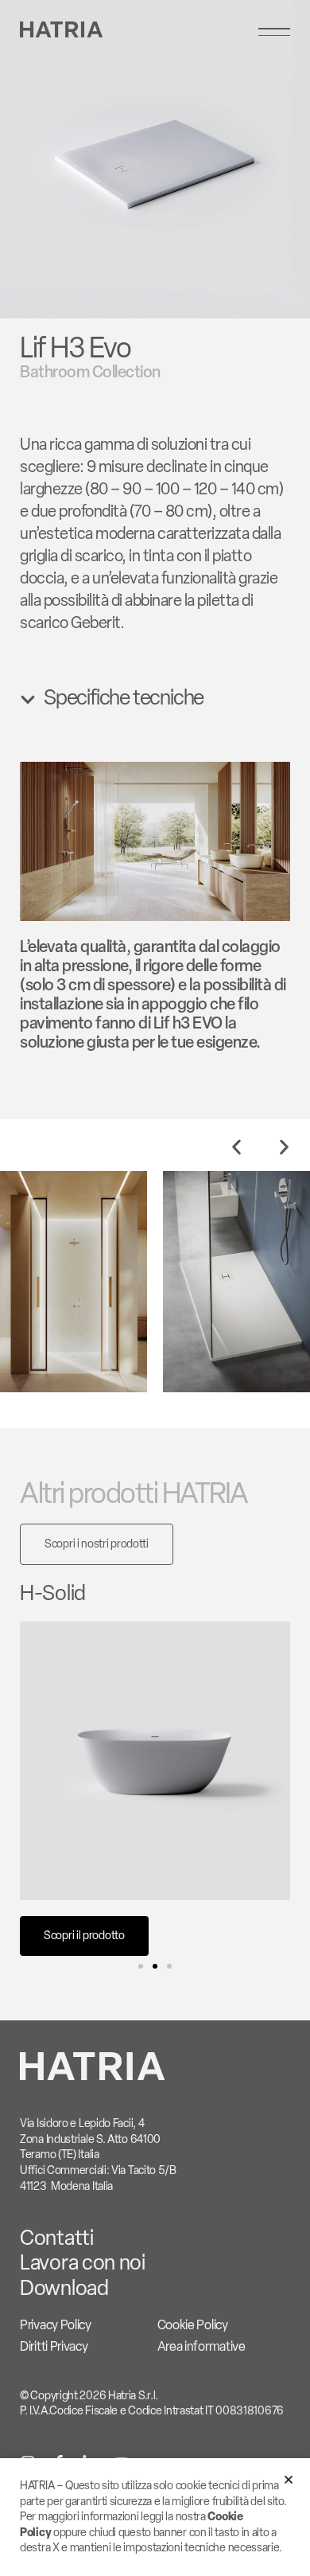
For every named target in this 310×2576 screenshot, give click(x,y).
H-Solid (53, 1593)
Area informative (201, 2346)
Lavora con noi (83, 2262)
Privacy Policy (56, 2325)
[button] (236, 1147)
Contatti (57, 2238)
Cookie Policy (193, 2325)
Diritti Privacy (54, 2346)
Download (64, 2288)
